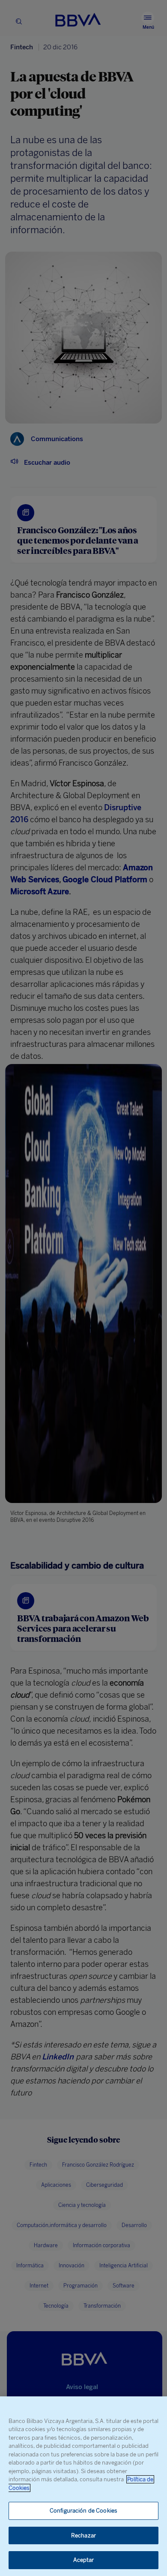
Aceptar (84, 2560)
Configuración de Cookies (83, 2511)
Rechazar (83, 2535)
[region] (83, 2486)
